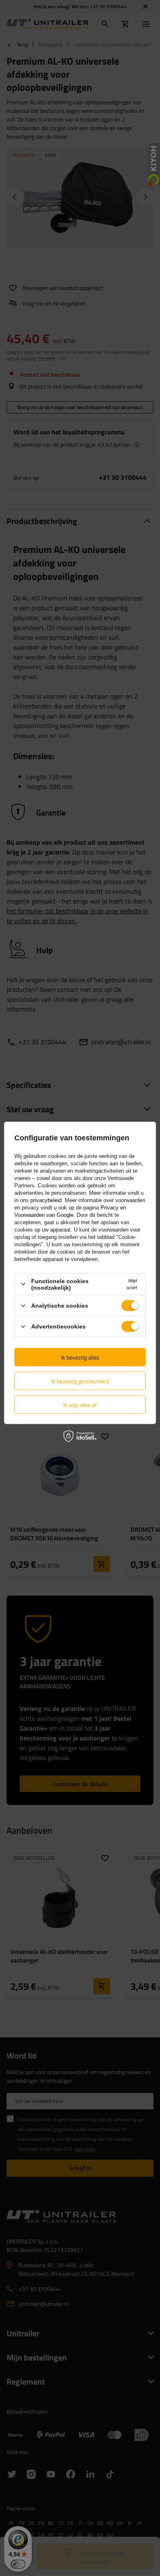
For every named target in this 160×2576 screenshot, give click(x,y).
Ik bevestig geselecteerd (80, 1381)
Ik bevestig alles (80, 1357)
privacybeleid (46, 1200)
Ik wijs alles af (80, 1404)
